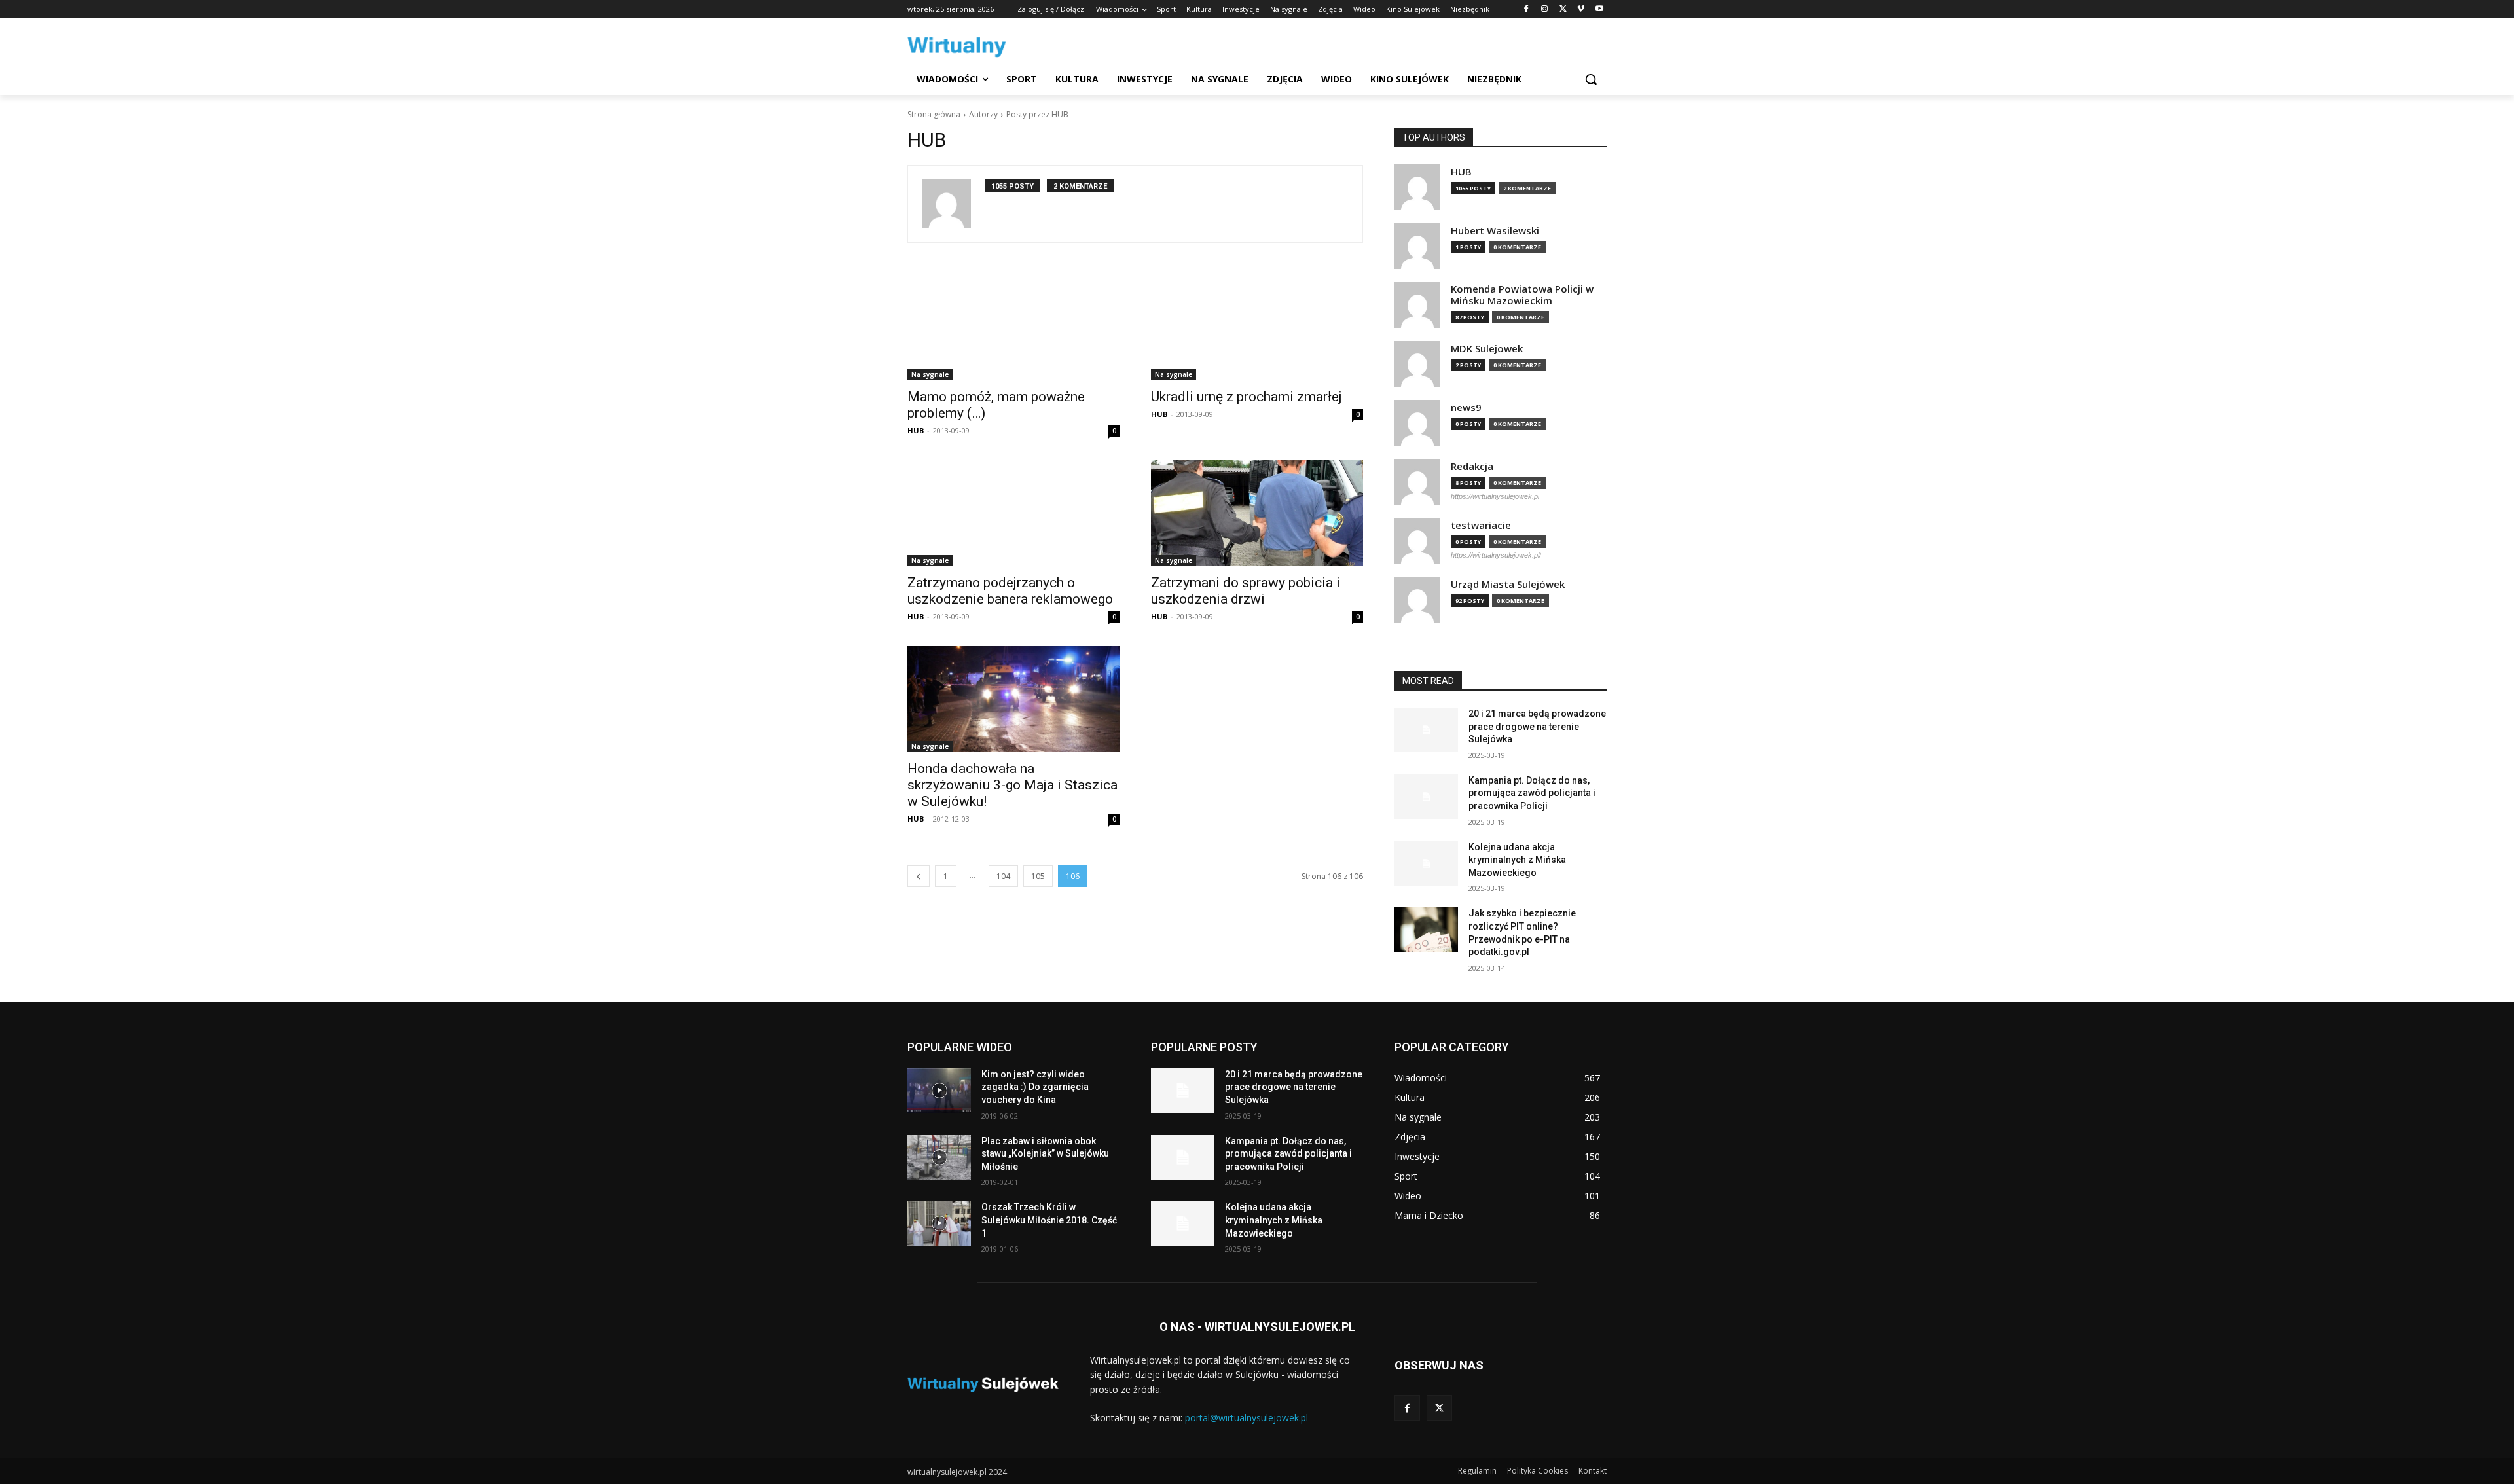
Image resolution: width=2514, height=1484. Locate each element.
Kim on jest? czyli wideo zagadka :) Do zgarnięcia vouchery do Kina (1035, 1087)
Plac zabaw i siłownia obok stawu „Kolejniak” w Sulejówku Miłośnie (1045, 1154)
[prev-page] (919, 876)
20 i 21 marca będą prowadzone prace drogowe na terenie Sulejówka (1537, 726)
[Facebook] (1526, 9)
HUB (916, 430)
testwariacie (1481, 525)
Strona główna (934, 114)
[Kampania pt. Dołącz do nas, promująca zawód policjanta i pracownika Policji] (1426, 797)
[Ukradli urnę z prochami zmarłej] (1257, 327)
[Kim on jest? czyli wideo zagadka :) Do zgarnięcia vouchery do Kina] (939, 1091)
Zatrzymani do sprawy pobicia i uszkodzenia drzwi (1246, 591)
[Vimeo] (1581, 9)
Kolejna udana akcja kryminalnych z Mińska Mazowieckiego (1517, 860)
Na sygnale (930, 374)
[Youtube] (1599, 9)
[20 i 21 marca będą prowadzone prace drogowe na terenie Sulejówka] (1426, 730)
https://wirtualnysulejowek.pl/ (1496, 555)
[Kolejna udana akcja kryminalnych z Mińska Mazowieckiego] (1426, 863)
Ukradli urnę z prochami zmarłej (1247, 397)
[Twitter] (1563, 9)
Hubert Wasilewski (1495, 231)
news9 (1466, 407)
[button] (1591, 79)
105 (1038, 876)
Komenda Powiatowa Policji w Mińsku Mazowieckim (1522, 295)
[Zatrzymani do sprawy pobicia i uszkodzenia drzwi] (1257, 513)
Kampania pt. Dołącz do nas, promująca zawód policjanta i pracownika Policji (1532, 793)
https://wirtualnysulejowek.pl (1495, 496)
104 (1003, 876)
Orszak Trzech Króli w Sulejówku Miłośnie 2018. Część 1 (1049, 1220)
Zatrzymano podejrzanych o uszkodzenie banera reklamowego (1010, 591)
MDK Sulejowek (1487, 349)
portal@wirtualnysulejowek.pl (1247, 1418)
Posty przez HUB (1037, 114)
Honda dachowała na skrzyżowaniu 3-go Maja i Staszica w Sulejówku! (1012, 785)
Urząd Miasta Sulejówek (1508, 584)
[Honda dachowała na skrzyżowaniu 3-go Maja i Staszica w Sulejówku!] (1013, 699)
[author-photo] (953, 204)
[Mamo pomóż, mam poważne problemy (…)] (1013, 327)
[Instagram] (1545, 9)
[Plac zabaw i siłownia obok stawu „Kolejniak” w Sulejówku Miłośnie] (939, 1157)
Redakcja (1472, 466)
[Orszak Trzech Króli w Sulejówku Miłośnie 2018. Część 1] (939, 1223)
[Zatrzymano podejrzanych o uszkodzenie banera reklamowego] (1013, 513)
